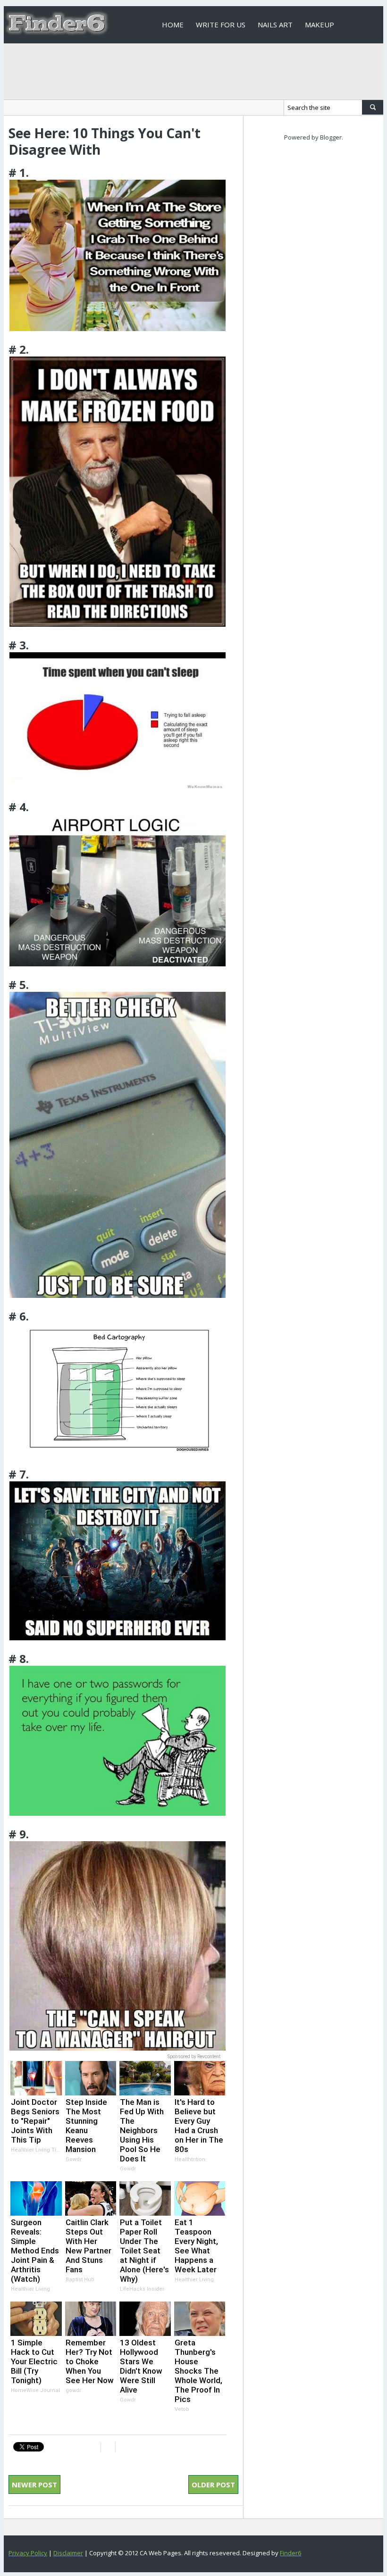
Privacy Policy (28, 2553)
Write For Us (221, 25)
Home (173, 25)
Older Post (213, 2485)
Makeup (320, 25)
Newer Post (34, 2485)
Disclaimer (68, 2553)
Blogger (331, 137)
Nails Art (275, 25)
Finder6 (290, 2553)
